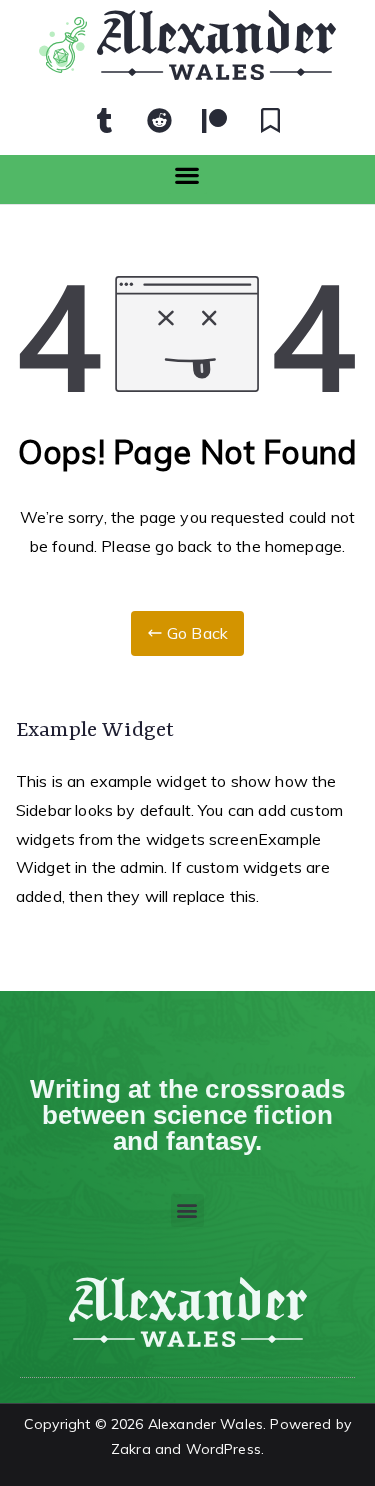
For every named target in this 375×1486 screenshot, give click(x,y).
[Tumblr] (105, 120)
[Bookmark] (270, 120)
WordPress (223, 1449)
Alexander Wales (205, 1424)
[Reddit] (160, 120)
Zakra (131, 1449)
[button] (187, 174)
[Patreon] (215, 120)
